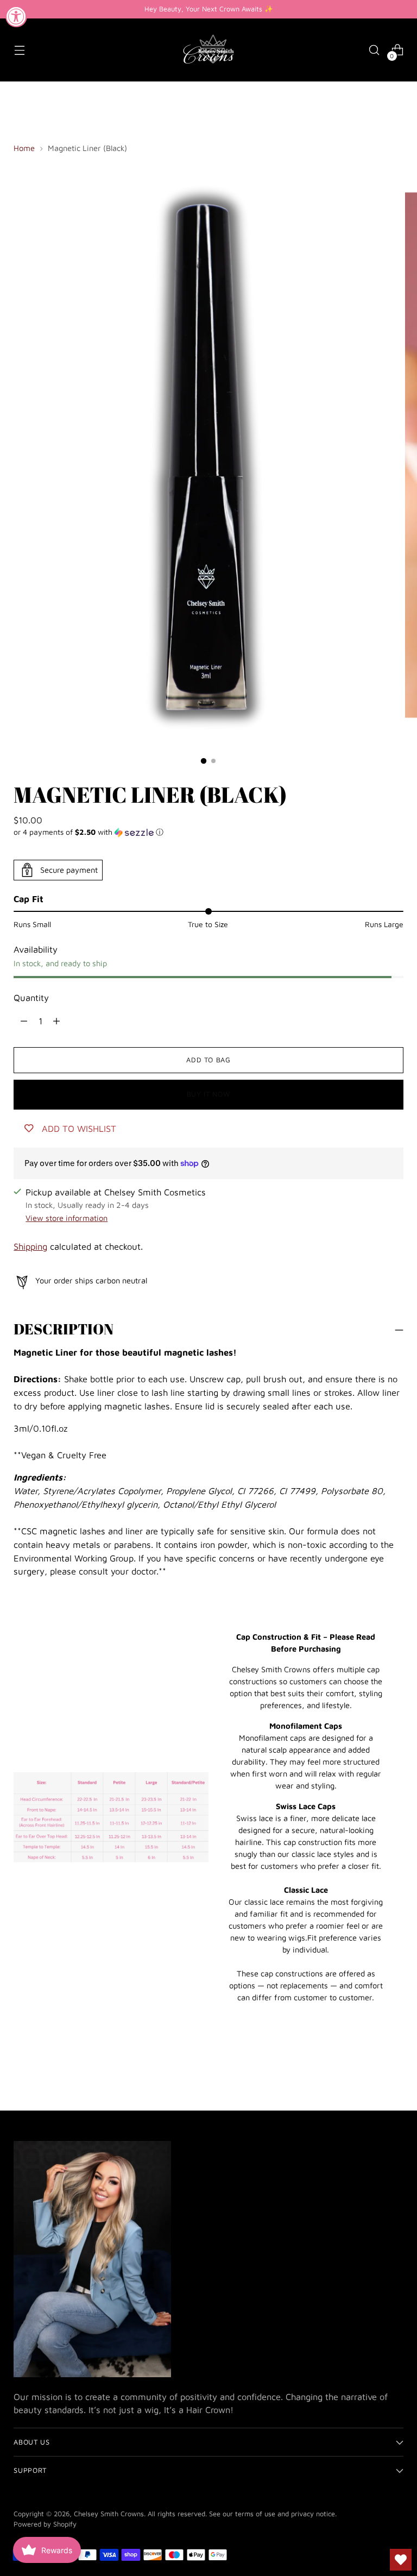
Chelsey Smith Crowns (109, 2514)
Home (24, 148)
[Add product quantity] (24, 1021)
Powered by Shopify (45, 2524)
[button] (208, 832)
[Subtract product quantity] (56, 1021)
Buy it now (208, 1094)
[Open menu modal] (19, 50)
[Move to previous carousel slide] (369, 2073)
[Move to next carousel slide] (394, 2073)
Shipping (30, 1246)
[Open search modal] (374, 50)
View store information (67, 1218)
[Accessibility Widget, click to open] (16, 16)
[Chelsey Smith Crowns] (208, 50)
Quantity (31, 997)
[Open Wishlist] (401, 2560)
